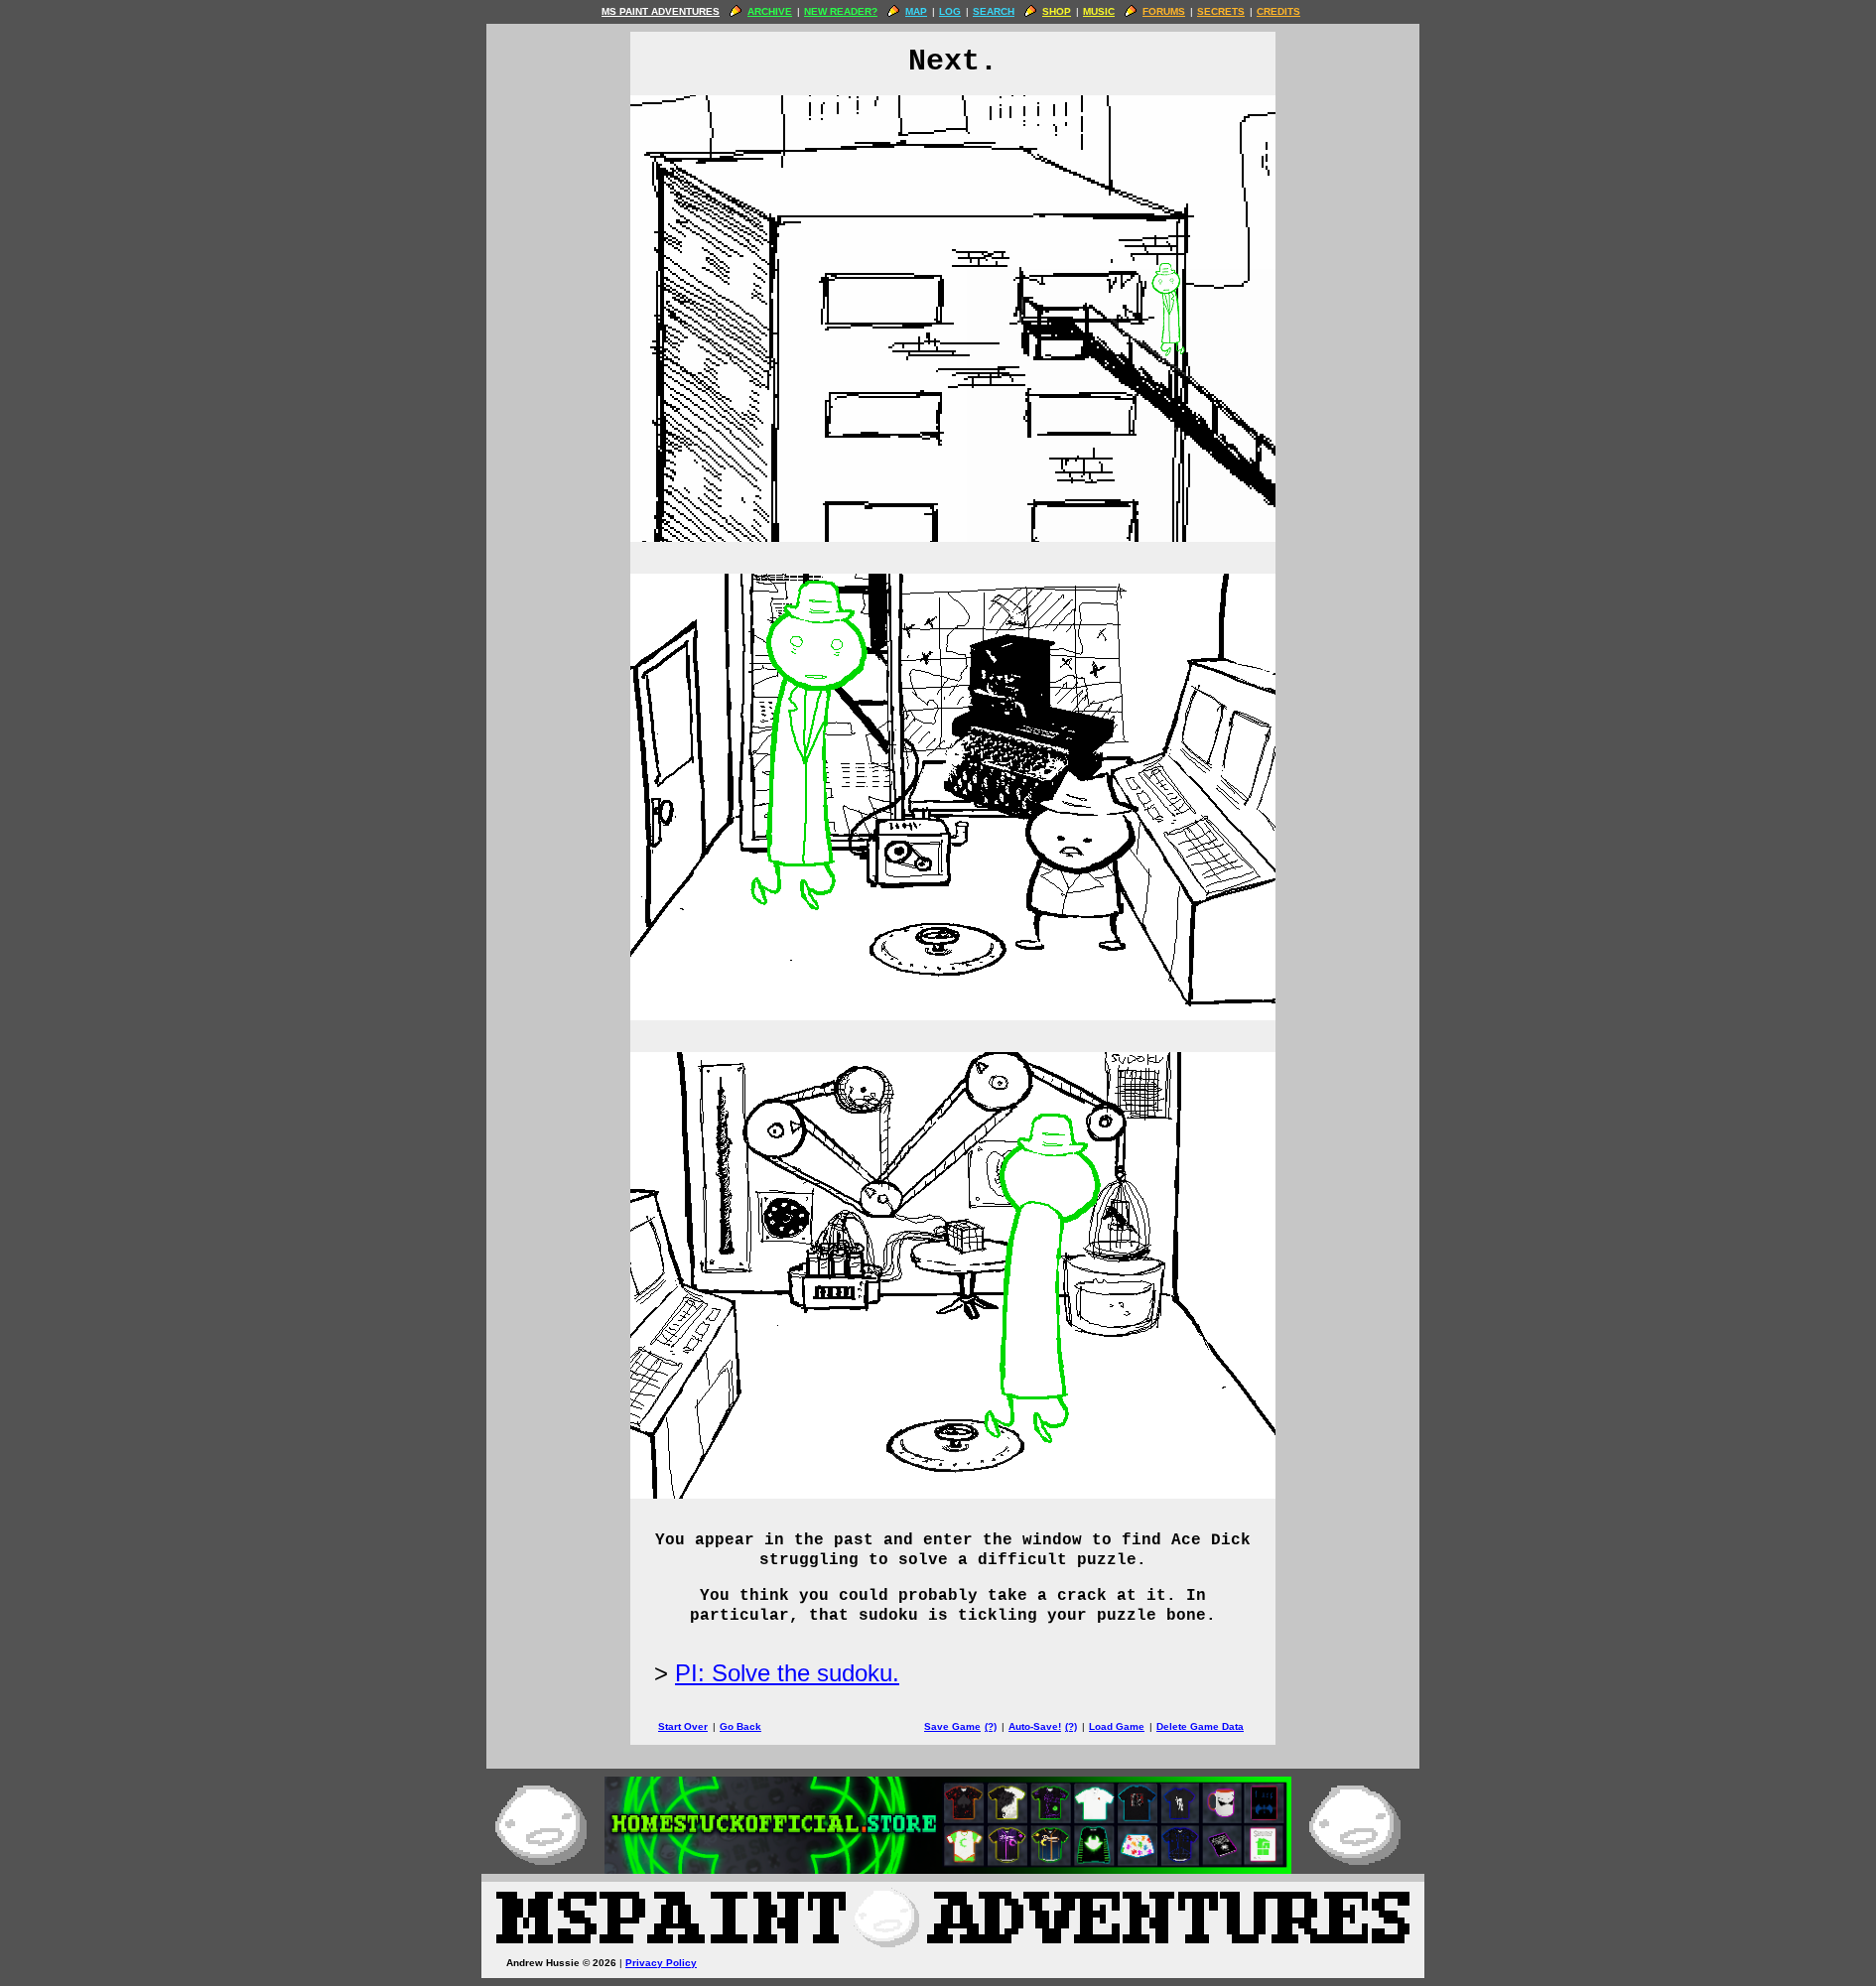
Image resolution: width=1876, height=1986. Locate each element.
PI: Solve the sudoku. (787, 1673)
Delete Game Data (1200, 1726)
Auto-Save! (1035, 1726)
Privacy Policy (661, 1963)
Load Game (1117, 1726)
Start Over (683, 1726)
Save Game (952, 1726)
